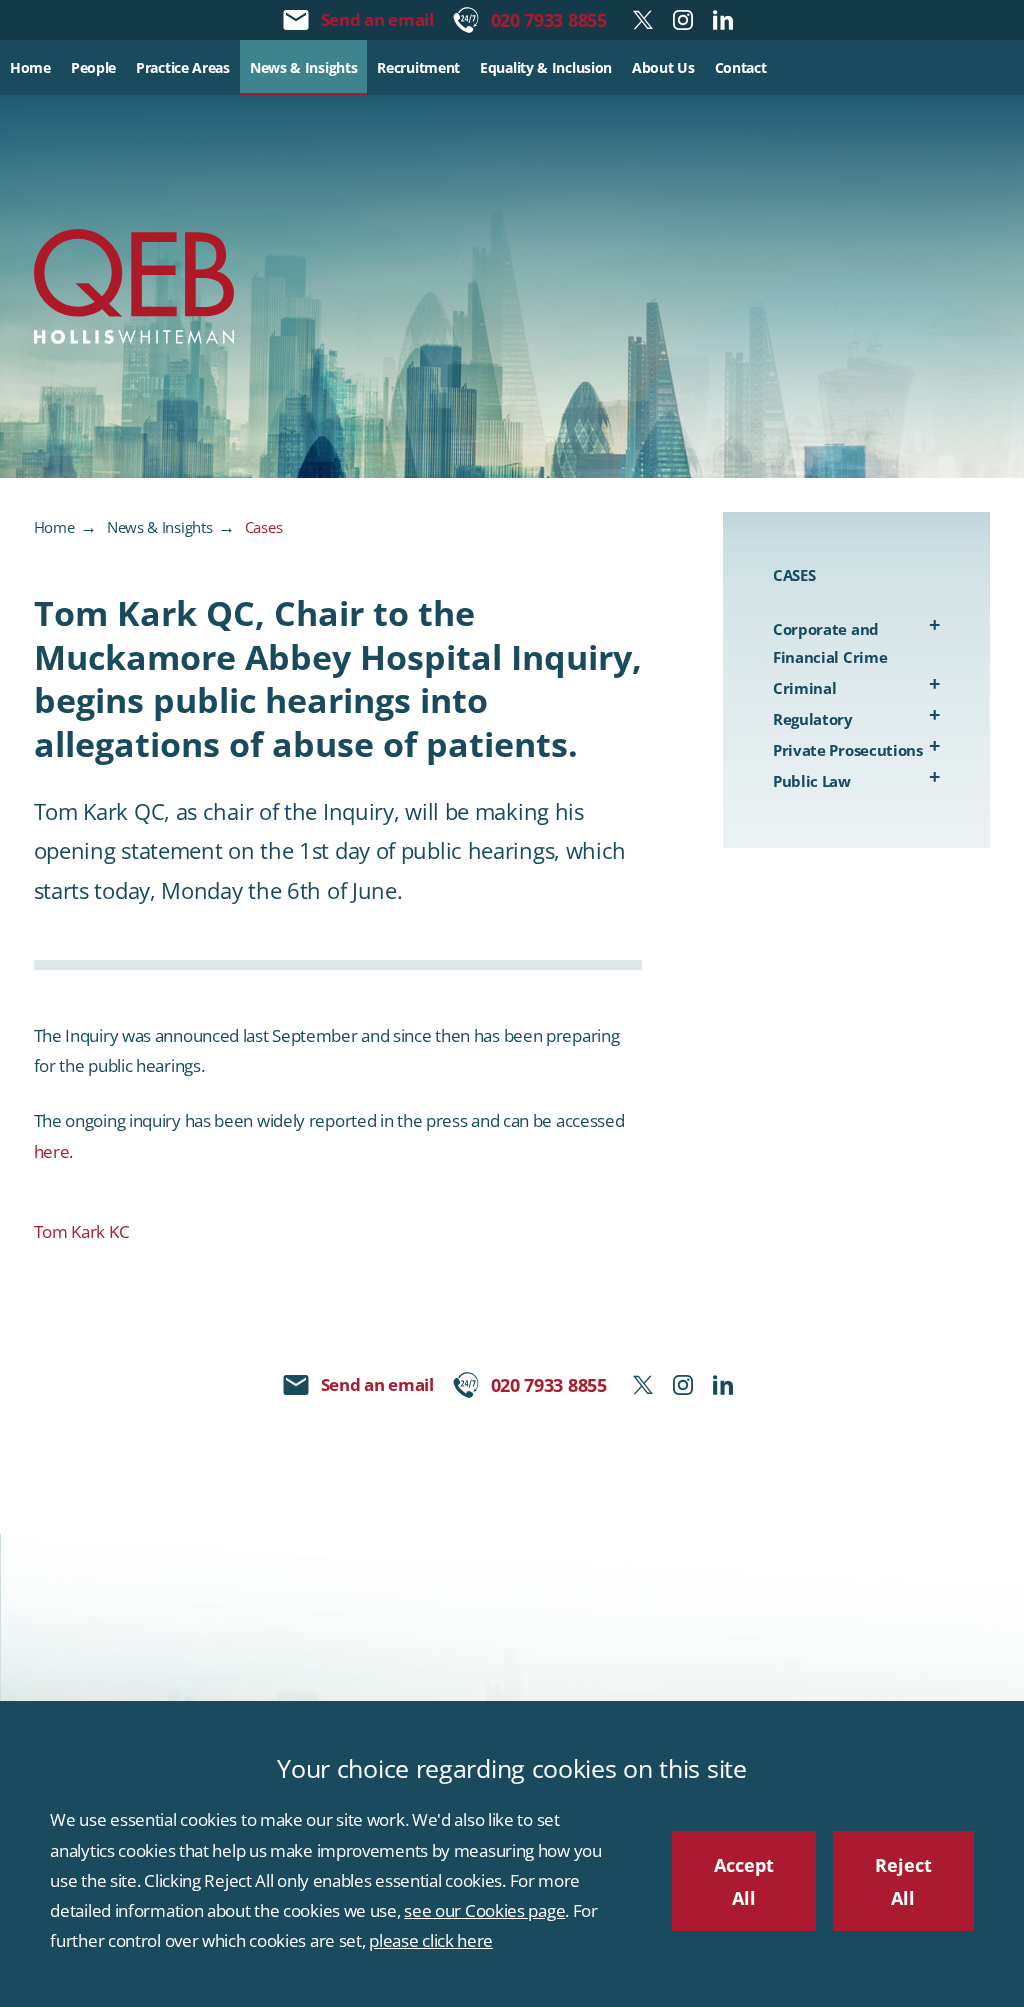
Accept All (744, 1881)
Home (54, 527)
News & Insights (160, 527)
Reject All (903, 1881)
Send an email (377, 19)
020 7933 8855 (549, 19)
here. (54, 1151)
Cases (264, 527)
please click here (431, 1940)
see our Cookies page (484, 1910)
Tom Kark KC (82, 1231)
